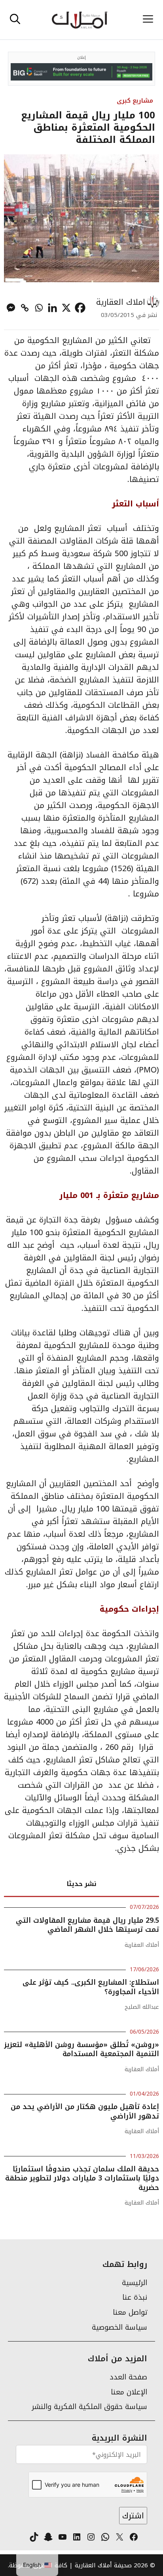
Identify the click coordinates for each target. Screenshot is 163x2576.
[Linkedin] (52, 308)
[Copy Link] (25, 308)
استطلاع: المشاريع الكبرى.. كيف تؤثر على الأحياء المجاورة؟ (91, 1987)
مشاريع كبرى (135, 100)
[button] (15, 20)
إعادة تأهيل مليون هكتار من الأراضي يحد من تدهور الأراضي (85, 2111)
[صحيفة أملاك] (79, 20)
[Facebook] (80, 308)
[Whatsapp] (39, 308)
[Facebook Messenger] (11, 308)
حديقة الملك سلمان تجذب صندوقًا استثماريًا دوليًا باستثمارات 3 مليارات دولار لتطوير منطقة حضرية (82, 2178)
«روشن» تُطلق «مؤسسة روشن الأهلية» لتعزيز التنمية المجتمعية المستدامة (81, 2049)
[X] (66, 308)
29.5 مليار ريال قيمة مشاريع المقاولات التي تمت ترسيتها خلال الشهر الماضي (87, 1925)
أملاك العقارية (142, 1945)
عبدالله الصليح (142, 2007)
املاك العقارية (121, 302)
